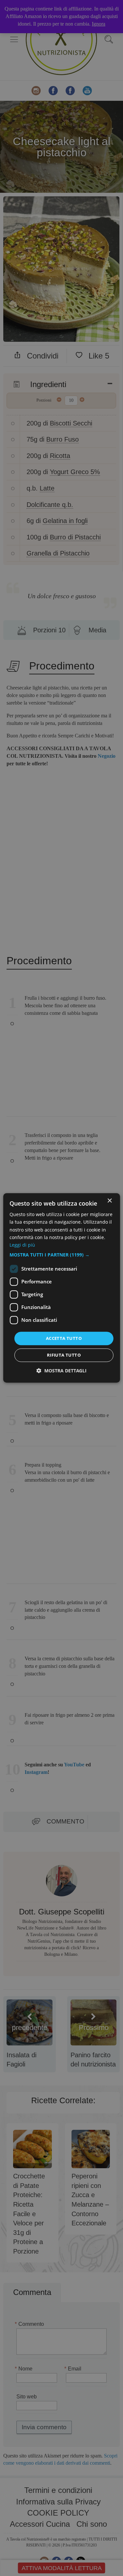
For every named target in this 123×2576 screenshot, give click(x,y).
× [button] (109, 1201)
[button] (61, 1255)
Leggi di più (22, 1245)
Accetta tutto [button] (64, 1338)
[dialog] (61, 1288)
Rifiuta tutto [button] (64, 1355)
